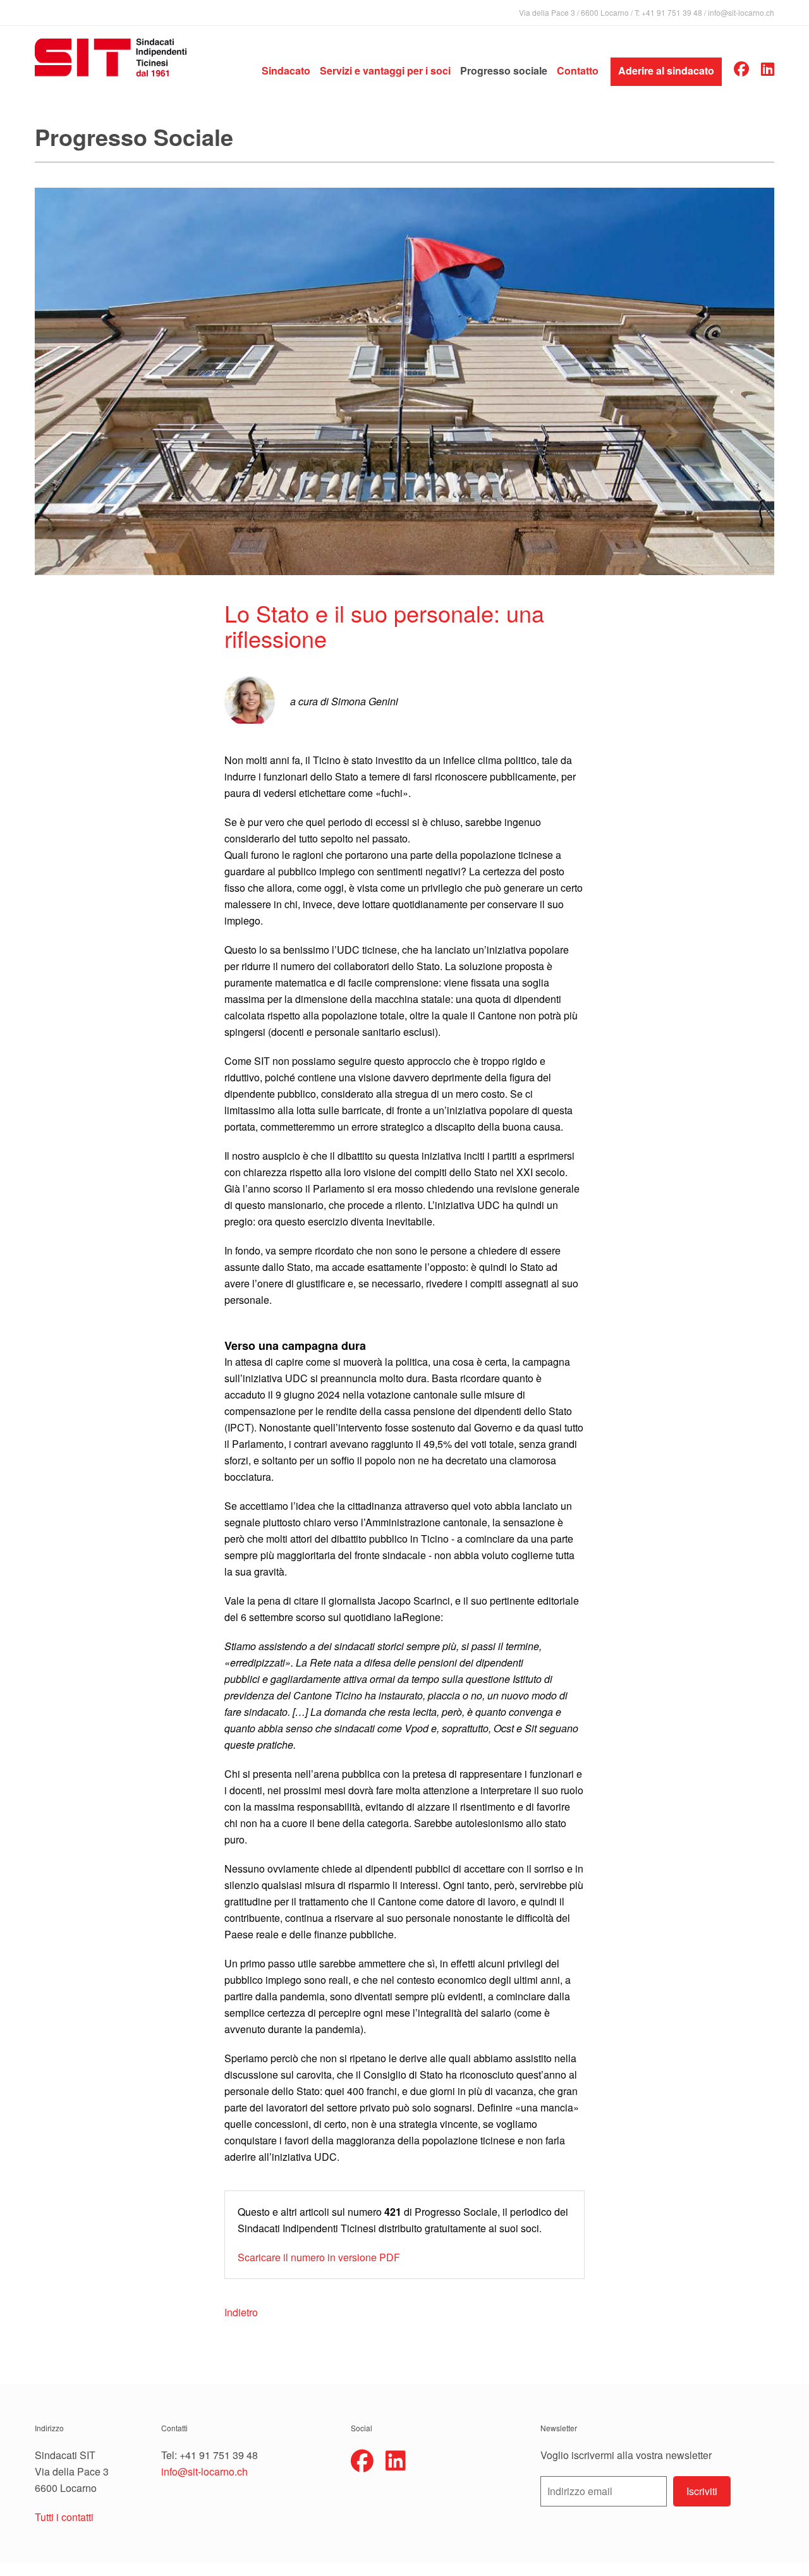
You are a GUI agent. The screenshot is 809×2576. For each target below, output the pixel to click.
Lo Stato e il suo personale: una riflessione (384, 625)
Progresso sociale (504, 70)
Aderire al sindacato (666, 70)
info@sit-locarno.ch (741, 12)
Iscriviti (702, 2491)
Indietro (241, 2312)
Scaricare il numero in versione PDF (319, 2257)
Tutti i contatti (64, 2517)
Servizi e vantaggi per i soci (385, 70)
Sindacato (286, 70)
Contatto (578, 70)
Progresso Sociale (134, 137)
